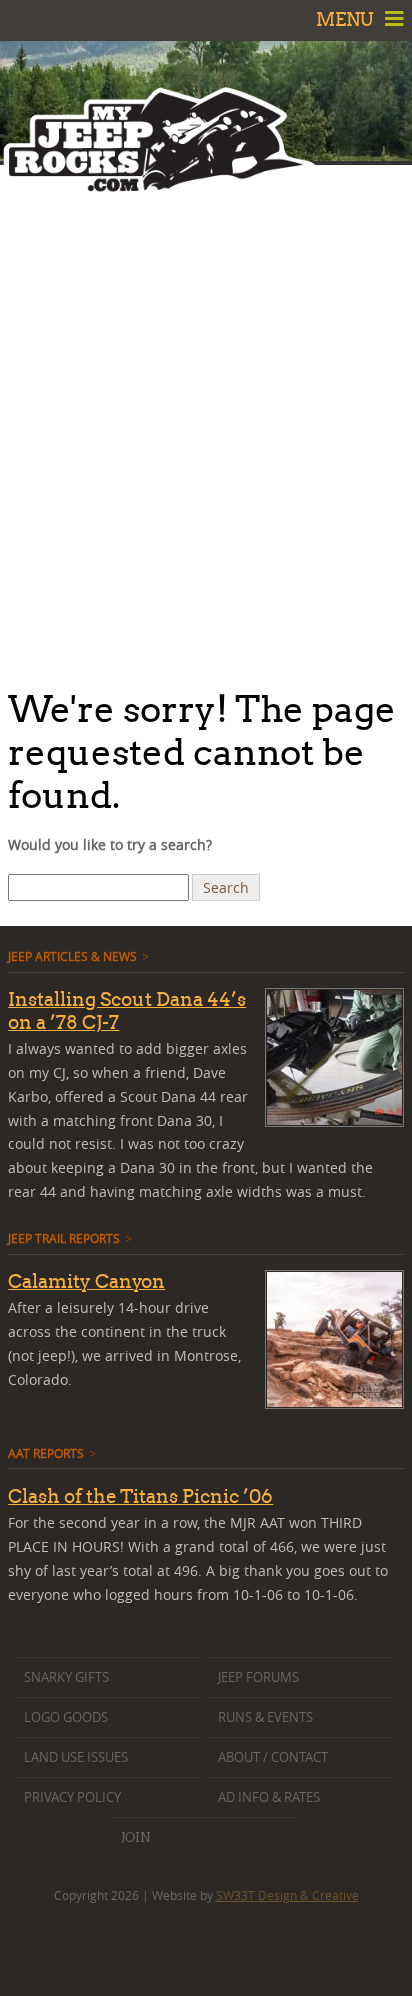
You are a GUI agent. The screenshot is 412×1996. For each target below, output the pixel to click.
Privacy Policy (72, 1797)
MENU (347, 19)
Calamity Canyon (86, 1281)
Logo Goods (66, 1717)
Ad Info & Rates (269, 1797)
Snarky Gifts (66, 1677)
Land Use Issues (76, 1757)
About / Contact (273, 1757)
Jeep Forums (258, 1677)
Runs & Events (265, 1717)
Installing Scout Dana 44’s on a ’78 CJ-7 (127, 1010)
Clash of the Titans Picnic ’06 (140, 1496)
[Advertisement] (206, 421)
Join (135, 1837)
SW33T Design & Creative (287, 1895)
